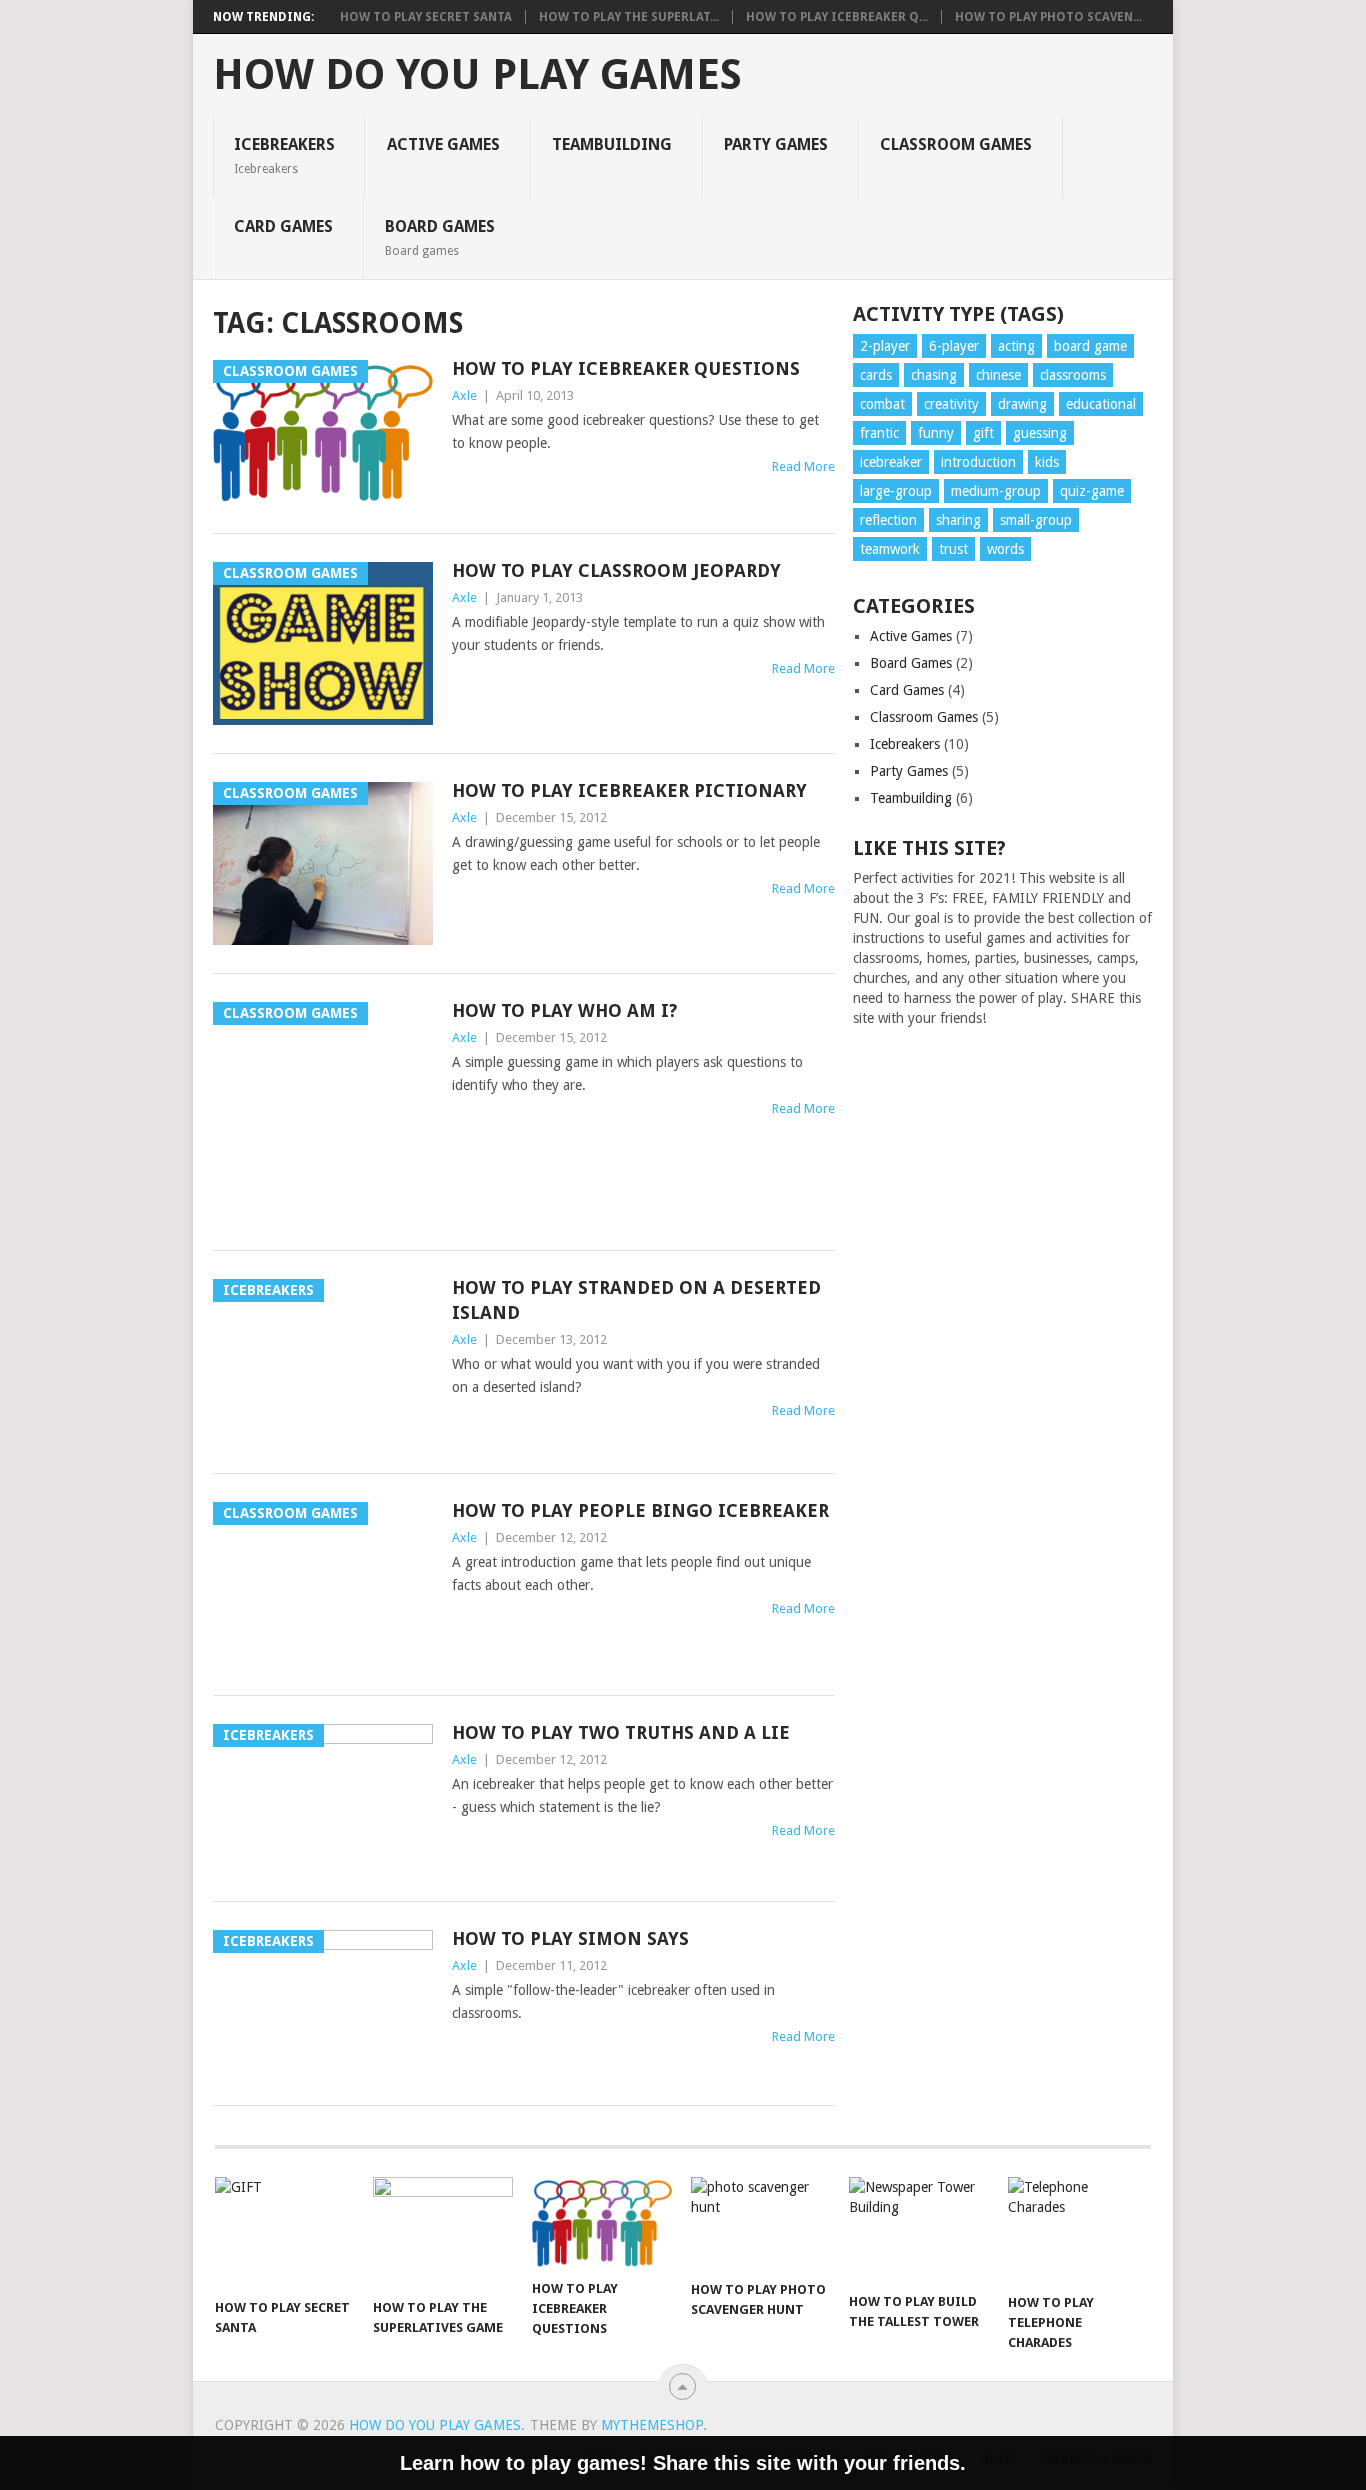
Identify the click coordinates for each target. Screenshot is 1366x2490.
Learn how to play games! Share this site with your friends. (683, 2463)
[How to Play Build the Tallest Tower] (919, 2229)
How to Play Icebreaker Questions (626, 368)
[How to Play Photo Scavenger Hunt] (761, 2223)
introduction (978, 462)
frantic (879, 433)
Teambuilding (612, 144)
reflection (888, 520)
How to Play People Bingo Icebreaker (640, 1510)
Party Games (776, 144)
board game (1090, 346)
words (1005, 549)
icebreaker (891, 462)
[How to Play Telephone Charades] (1078, 2230)
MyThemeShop (652, 2425)
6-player (954, 346)
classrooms (1073, 375)
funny (936, 433)
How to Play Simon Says (570, 1938)
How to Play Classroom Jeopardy (616, 570)
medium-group (996, 491)
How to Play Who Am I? (564, 1010)
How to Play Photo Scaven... (1048, 17)
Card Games (283, 226)
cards (876, 375)
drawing (1022, 404)
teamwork (890, 549)
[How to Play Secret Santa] (285, 2232)
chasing (934, 375)
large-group (896, 491)
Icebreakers (284, 155)
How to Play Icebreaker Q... (837, 17)
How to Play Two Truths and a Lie (621, 1732)
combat (882, 404)
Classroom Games (956, 144)
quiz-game (1092, 491)
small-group (1036, 520)
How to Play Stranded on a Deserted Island (636, 1300)
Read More (803, 466)
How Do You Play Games (477, 75)
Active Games (443, 144)
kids (1047, 462)
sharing (958, 520)
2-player (885, 346)
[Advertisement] (1003, 1370)
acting (1016, 346)
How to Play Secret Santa (426, 17)
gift (983, 433)
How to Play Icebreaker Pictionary (629, 790)
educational (1101, 404)
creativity (951, 404)
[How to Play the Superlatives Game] (443, 2232)
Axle (464, 395)
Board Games (440, 237)
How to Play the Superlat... (629, 17)
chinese (998, 375)
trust (953, 549)
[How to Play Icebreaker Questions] (602, 2223)
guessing (1040, 433)
